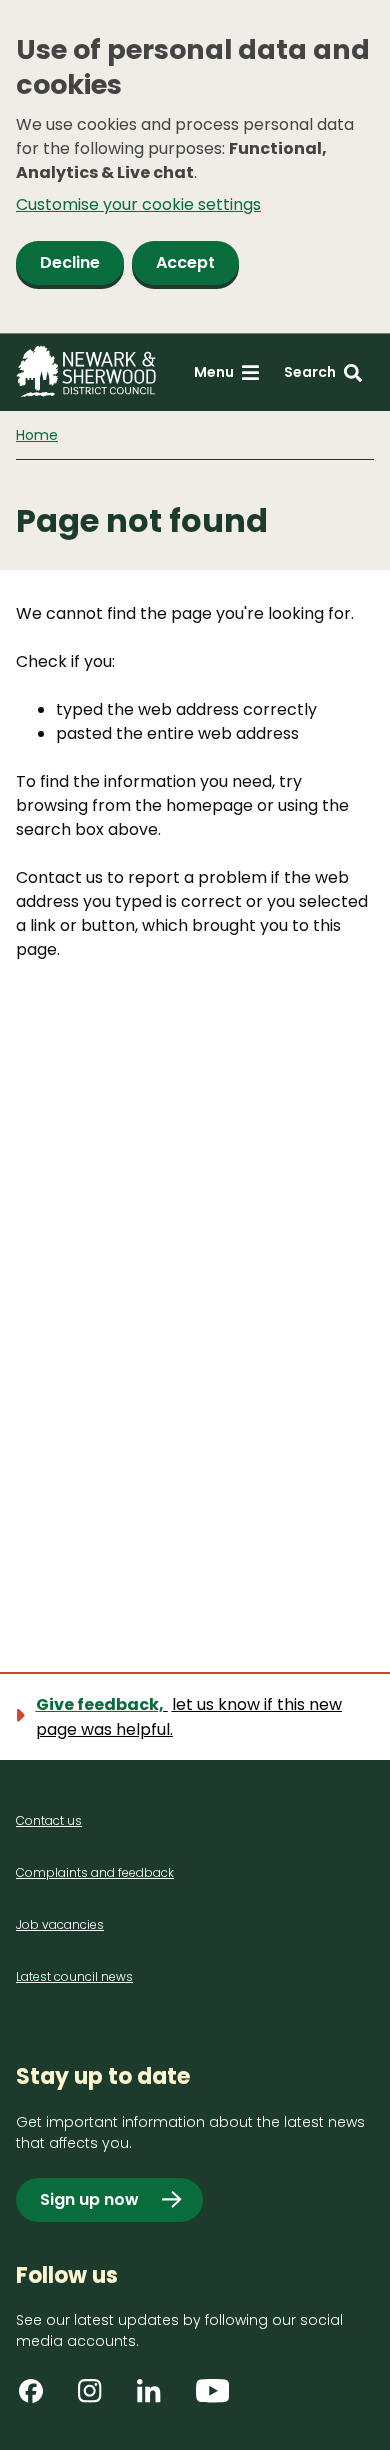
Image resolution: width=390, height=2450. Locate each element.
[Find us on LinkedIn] (156, 2398)
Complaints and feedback (95, 1872)
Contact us (49, 1820)
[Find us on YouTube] (215, 2398)
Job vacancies (60, 1924)
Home (37, 435)
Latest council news (74, 1976)
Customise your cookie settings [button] (138, 204)
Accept (185, 262)
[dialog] (195, 167)
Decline (70, 262)
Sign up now (89, 2199)
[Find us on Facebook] (38, 2398)
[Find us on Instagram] (97, 2398)
